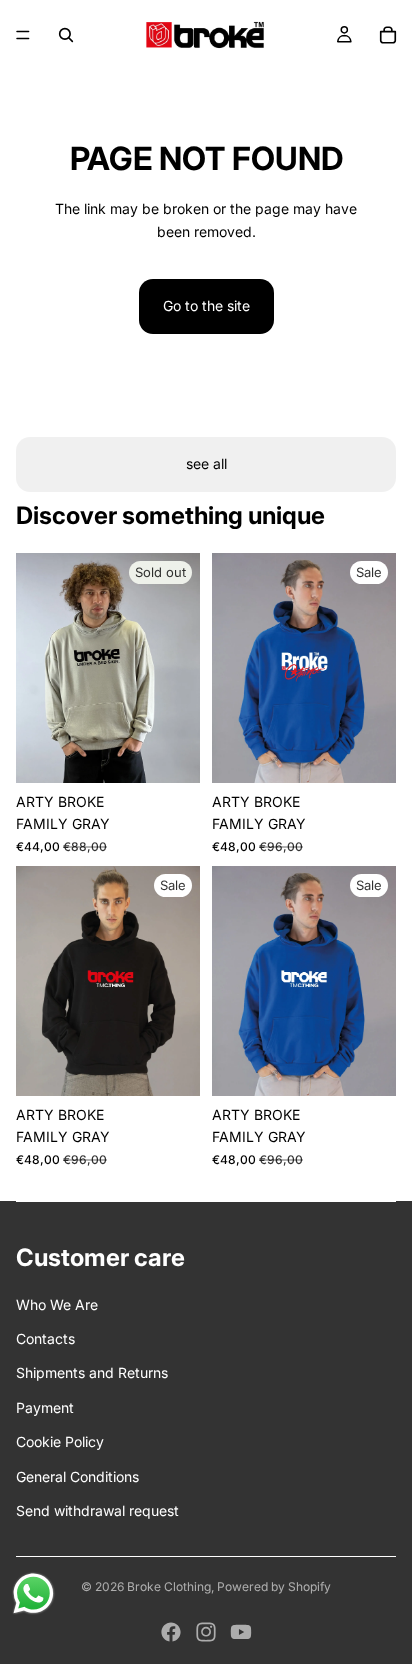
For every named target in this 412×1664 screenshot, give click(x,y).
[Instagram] (206, 1632)
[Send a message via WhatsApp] (33, 1593)
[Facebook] (171, 1632)
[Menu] (23, 35)
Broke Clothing (169, 1586)
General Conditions (77, 1476)
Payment (45, 1407)
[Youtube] (241, 1632)
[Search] (66, 35)
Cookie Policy (60, 1441)
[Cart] (388, 35)
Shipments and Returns (92, 1372)
